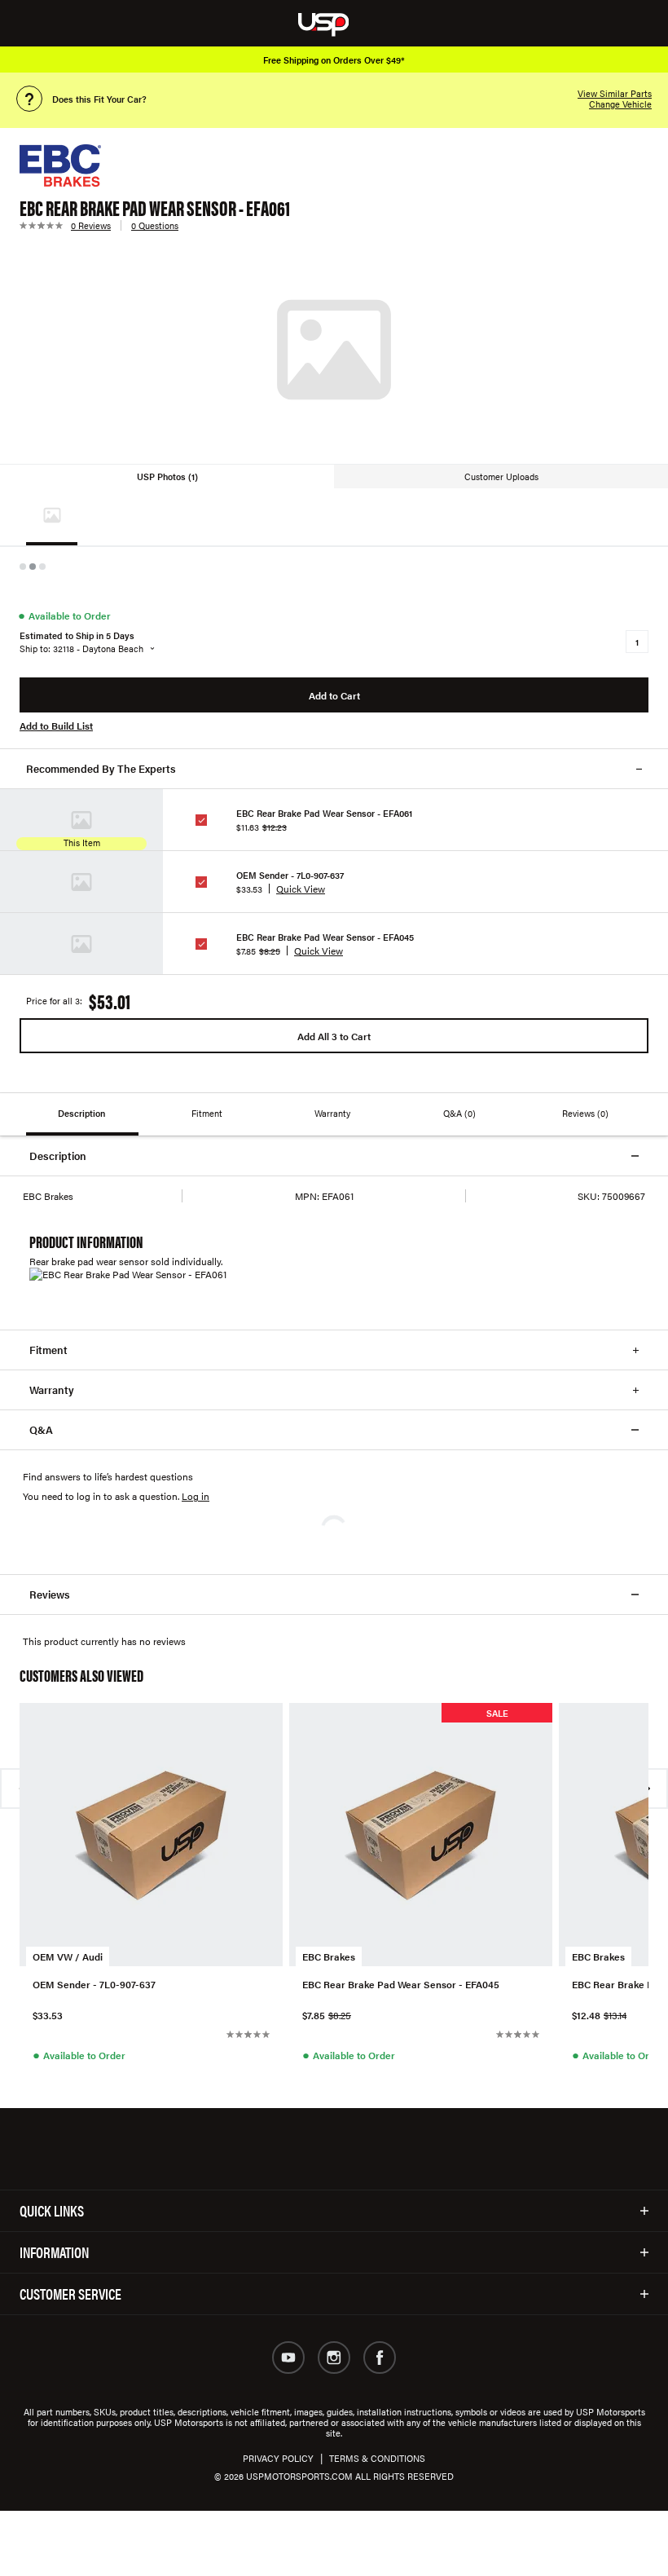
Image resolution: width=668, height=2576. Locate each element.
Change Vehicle (620, 104)
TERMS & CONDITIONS (377, 2458)
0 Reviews (91, 225)
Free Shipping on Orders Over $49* (334, 60)
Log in (196, 1496)
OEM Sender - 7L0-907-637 (290, 875)
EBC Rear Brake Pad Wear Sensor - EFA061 (324, 813)
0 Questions (155, 225)
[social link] (288, 2358)
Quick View (301, 889)
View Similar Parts (615, 93)
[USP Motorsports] (334, 23)
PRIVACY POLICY (278, 2458)
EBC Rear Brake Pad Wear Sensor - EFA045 (325, 937)
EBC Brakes (329, 1956)
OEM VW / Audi (68, 1956)
